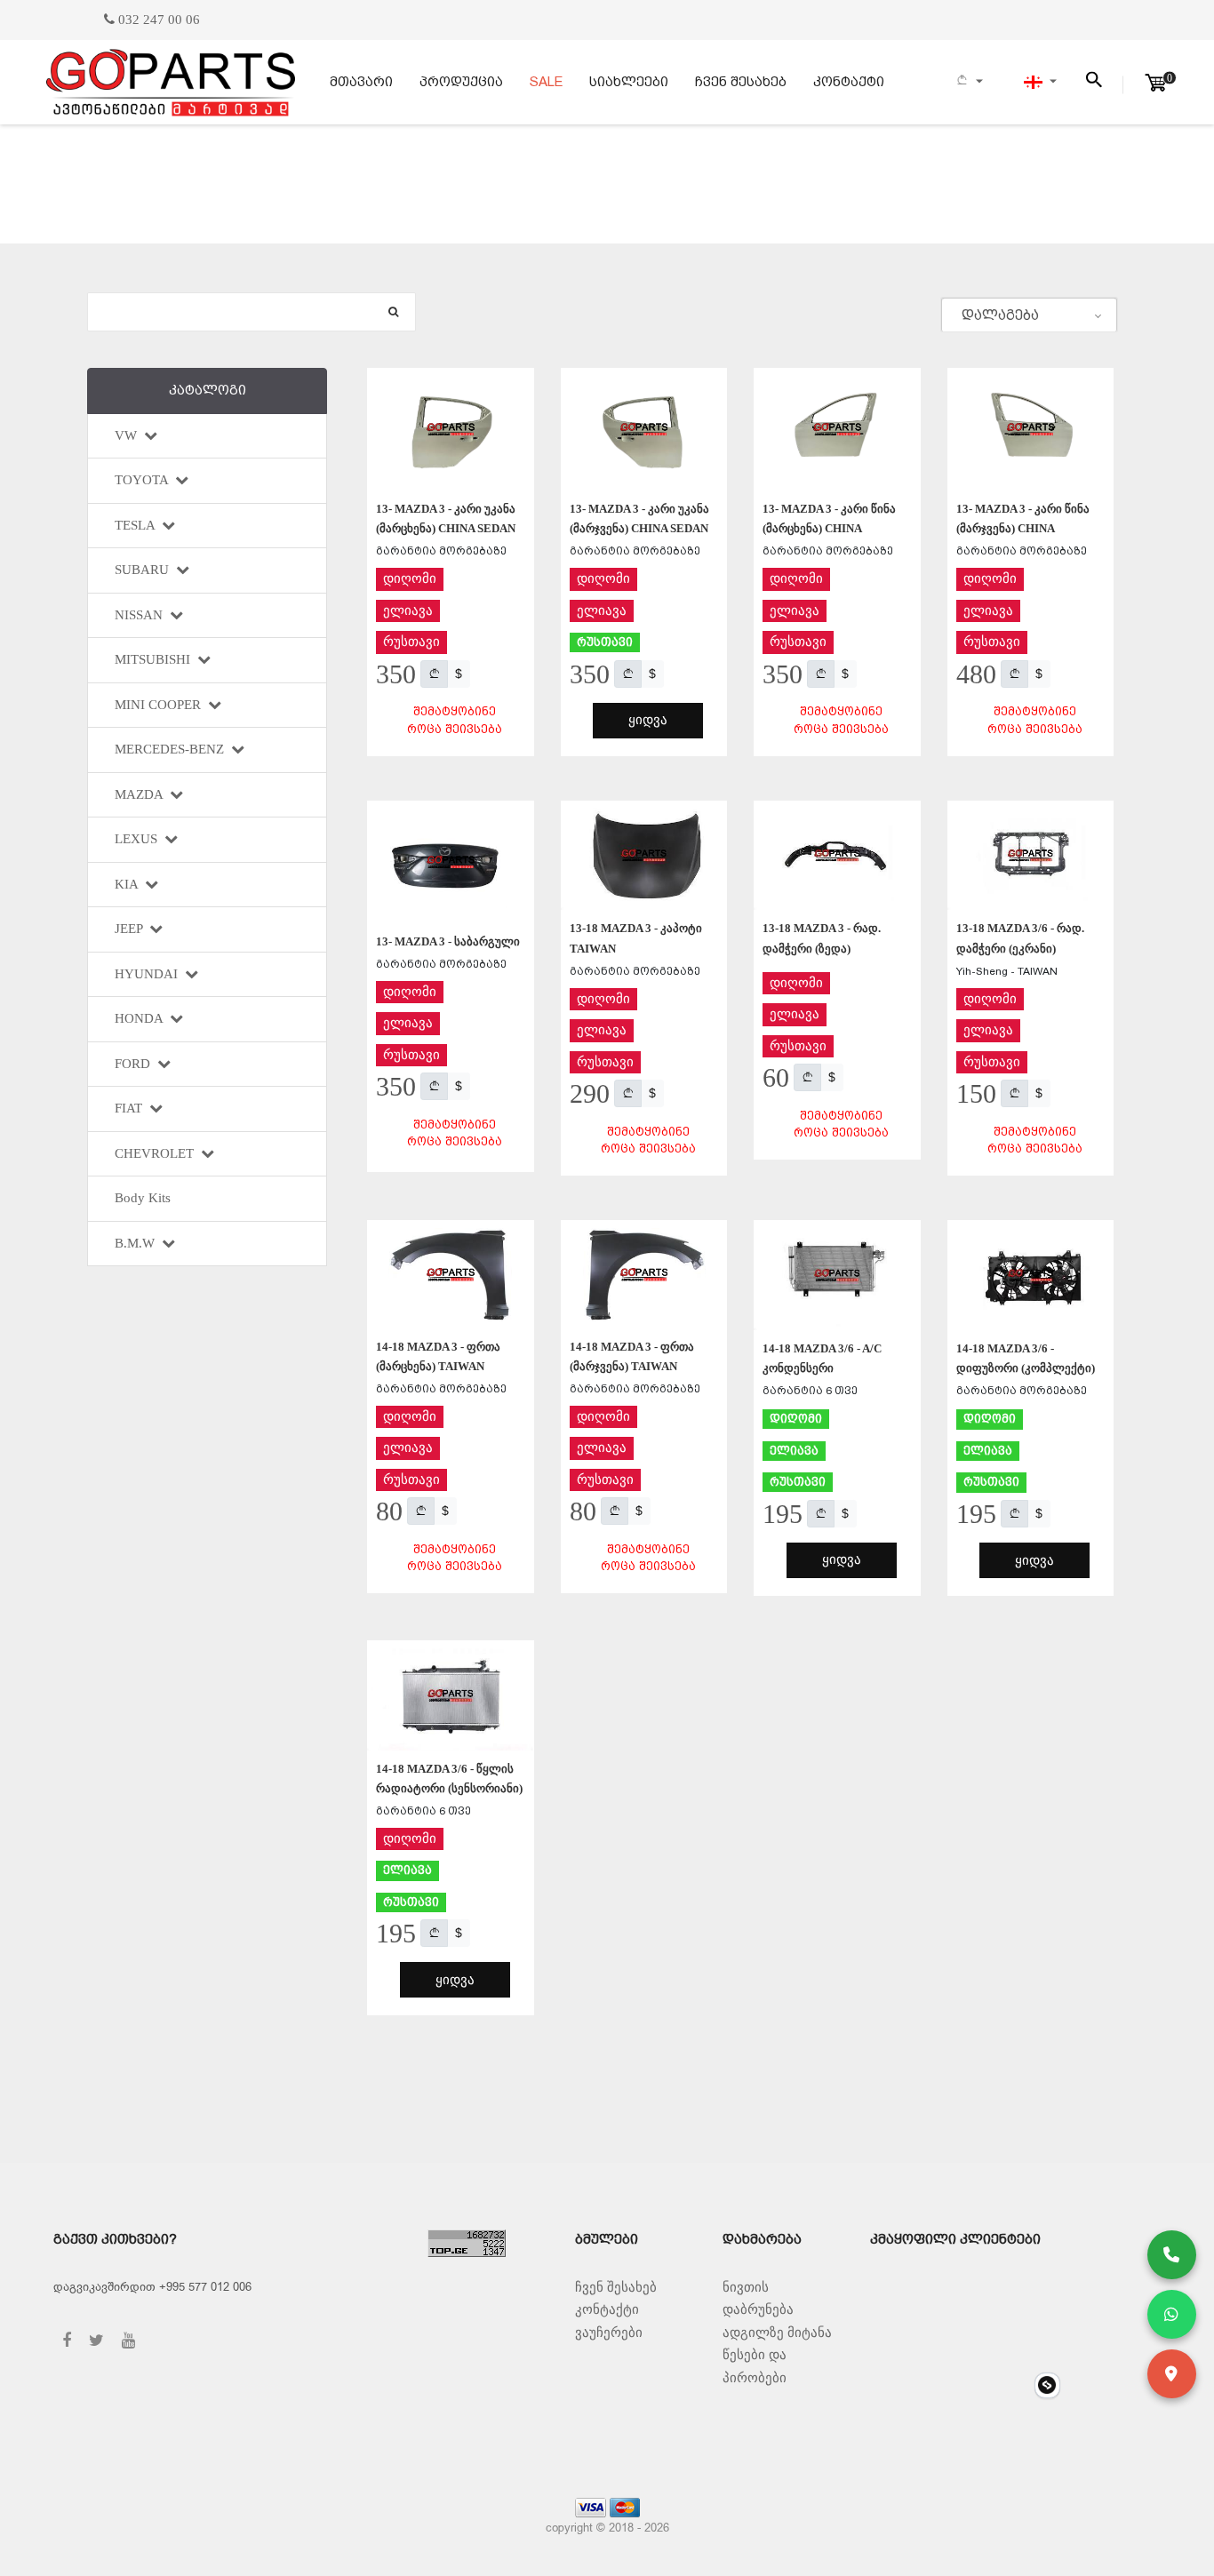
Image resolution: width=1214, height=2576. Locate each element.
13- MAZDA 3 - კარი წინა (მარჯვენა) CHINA (1023, 518)
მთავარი (361, 82)
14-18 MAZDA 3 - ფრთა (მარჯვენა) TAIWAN (632, 1356)
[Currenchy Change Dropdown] (969, 82)
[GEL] (434, 674)
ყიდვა (648, 720)
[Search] (393, 312)
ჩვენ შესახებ (741, 82)
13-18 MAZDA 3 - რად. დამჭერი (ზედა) (822, 938)
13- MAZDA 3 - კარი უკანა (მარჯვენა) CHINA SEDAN (639, 518)
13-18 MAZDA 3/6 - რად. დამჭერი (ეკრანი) (1020, 938)
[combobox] (1029, 315)
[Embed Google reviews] (1047, 2385)
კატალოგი (208, 390)
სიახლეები (629, 82)
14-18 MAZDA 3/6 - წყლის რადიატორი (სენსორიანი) (449, 1778)
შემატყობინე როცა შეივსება (455, 720)
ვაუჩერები (609, 2333)
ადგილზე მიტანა (777, 2333)
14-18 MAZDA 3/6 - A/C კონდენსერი (822, 1358)
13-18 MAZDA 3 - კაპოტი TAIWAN (636, 938)
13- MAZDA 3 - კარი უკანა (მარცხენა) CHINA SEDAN (446, 518)
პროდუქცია (461, 82)
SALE (546, 82)
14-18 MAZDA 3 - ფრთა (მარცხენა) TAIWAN (438, 1356)
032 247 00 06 (157, 20)
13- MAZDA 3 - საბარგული (448, 941)
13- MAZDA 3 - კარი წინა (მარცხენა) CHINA (829, 518)
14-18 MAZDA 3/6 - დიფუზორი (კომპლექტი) (1026, 1358)
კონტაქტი (849, 82)
